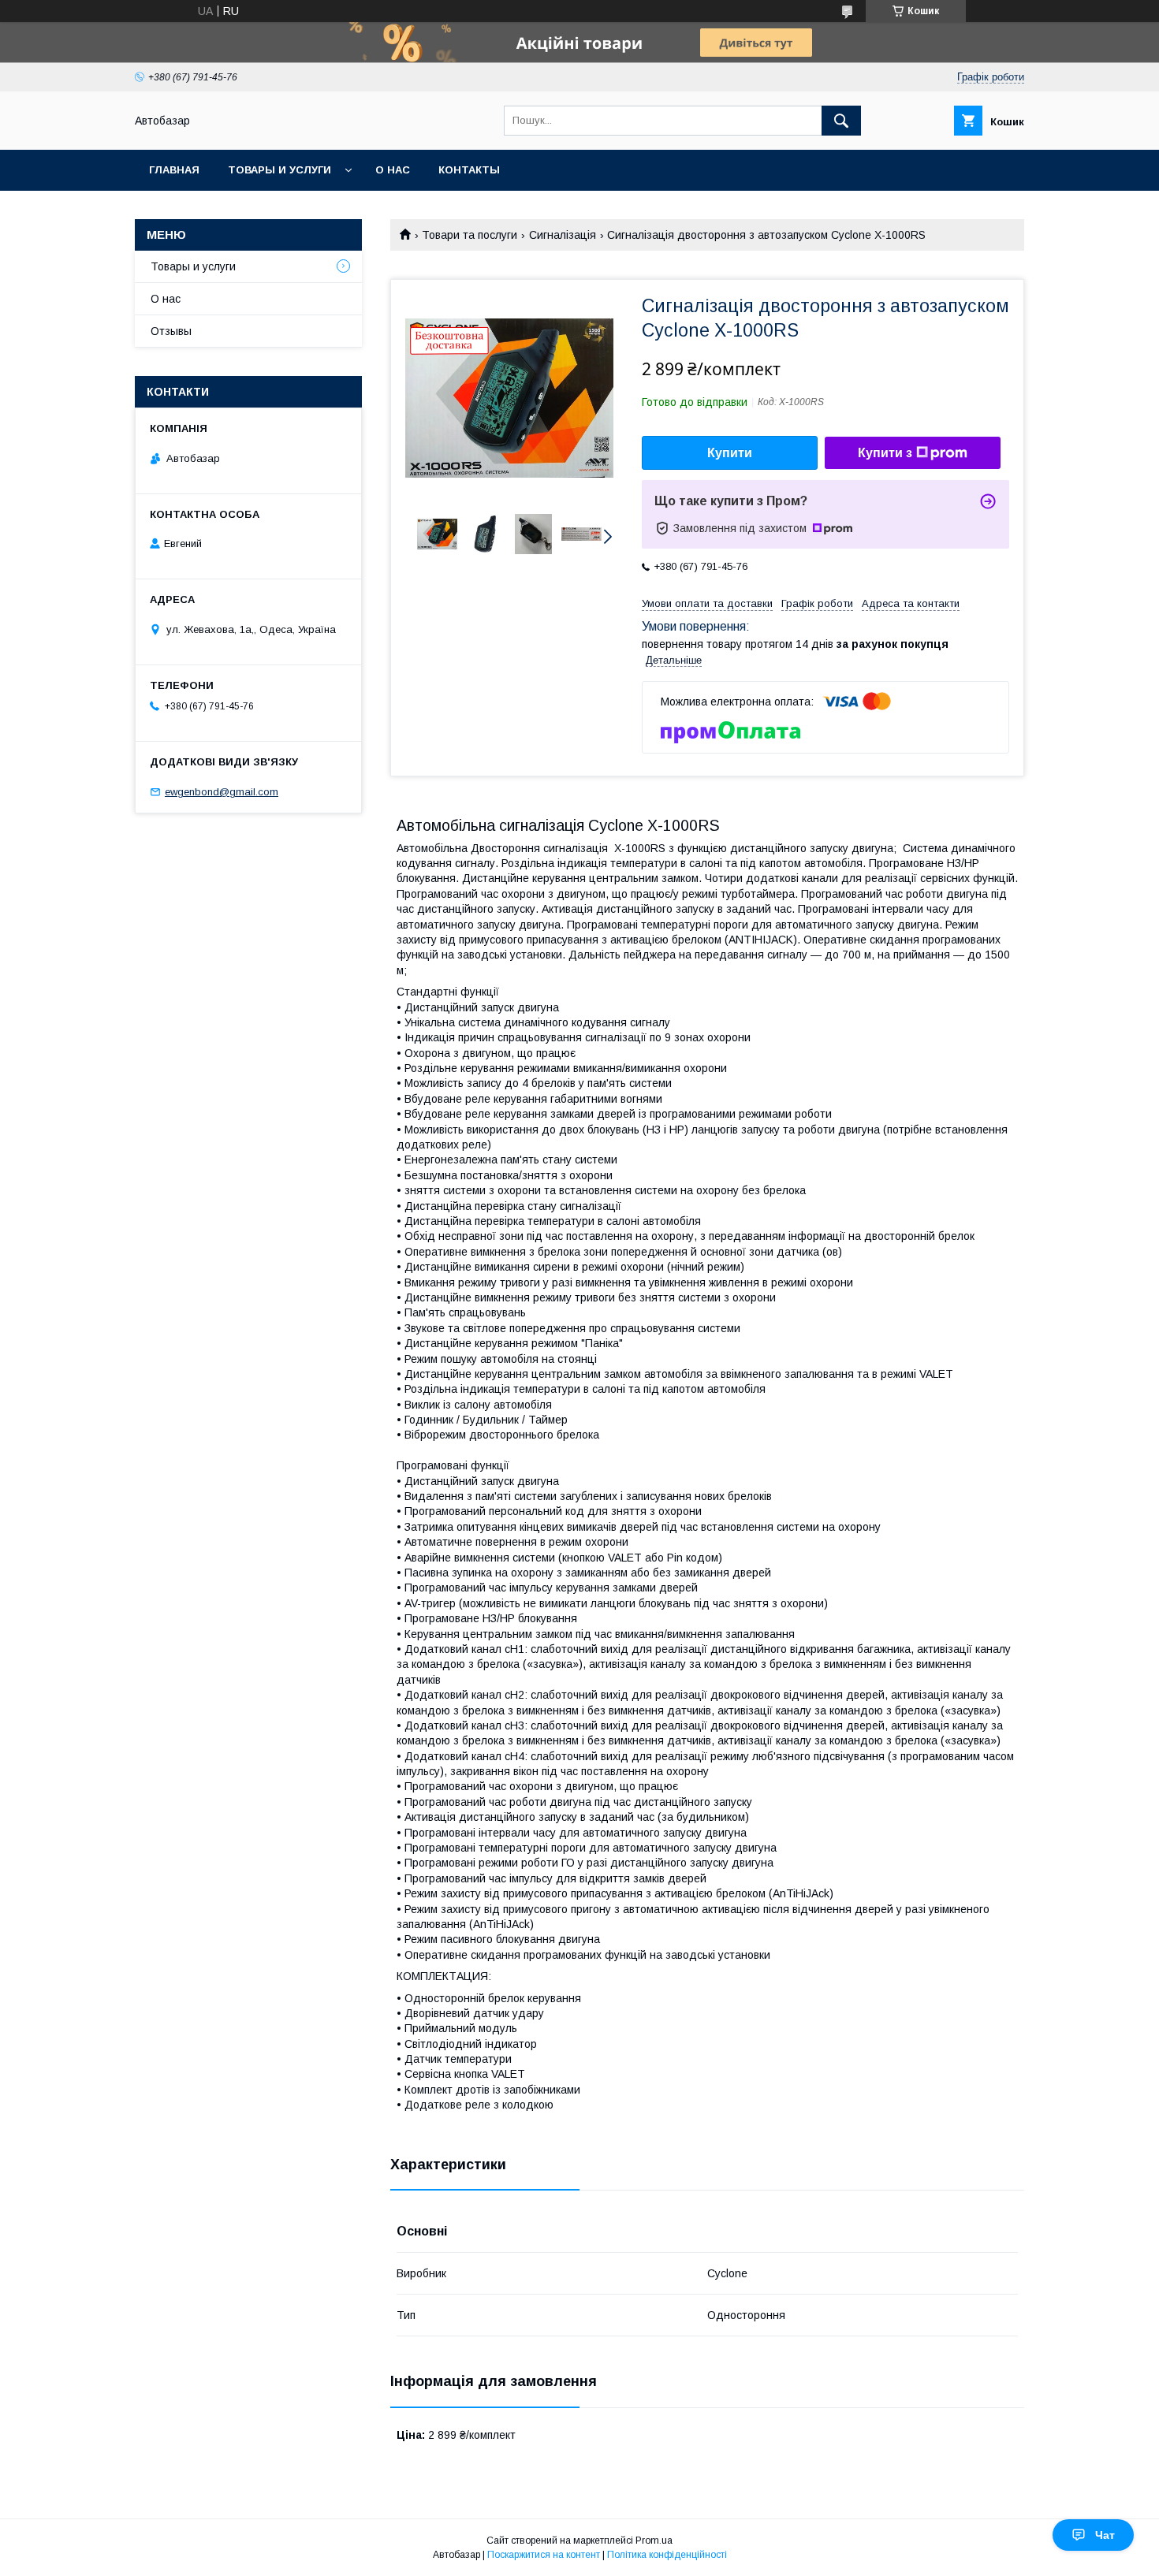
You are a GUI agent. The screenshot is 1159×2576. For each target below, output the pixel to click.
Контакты (469, 170)
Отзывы (171, 331)
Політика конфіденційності (667, 2555)
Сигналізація (563, 235)
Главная (174, 170)
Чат (1105, 2535)
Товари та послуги (470, 235)
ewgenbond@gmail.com (222, 792)
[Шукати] (841, 121)
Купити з (885, 453)
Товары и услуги (280, 170)
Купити (730, 453)
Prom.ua (654, 2541)
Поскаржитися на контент (544, 2555)
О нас (393, 170)
